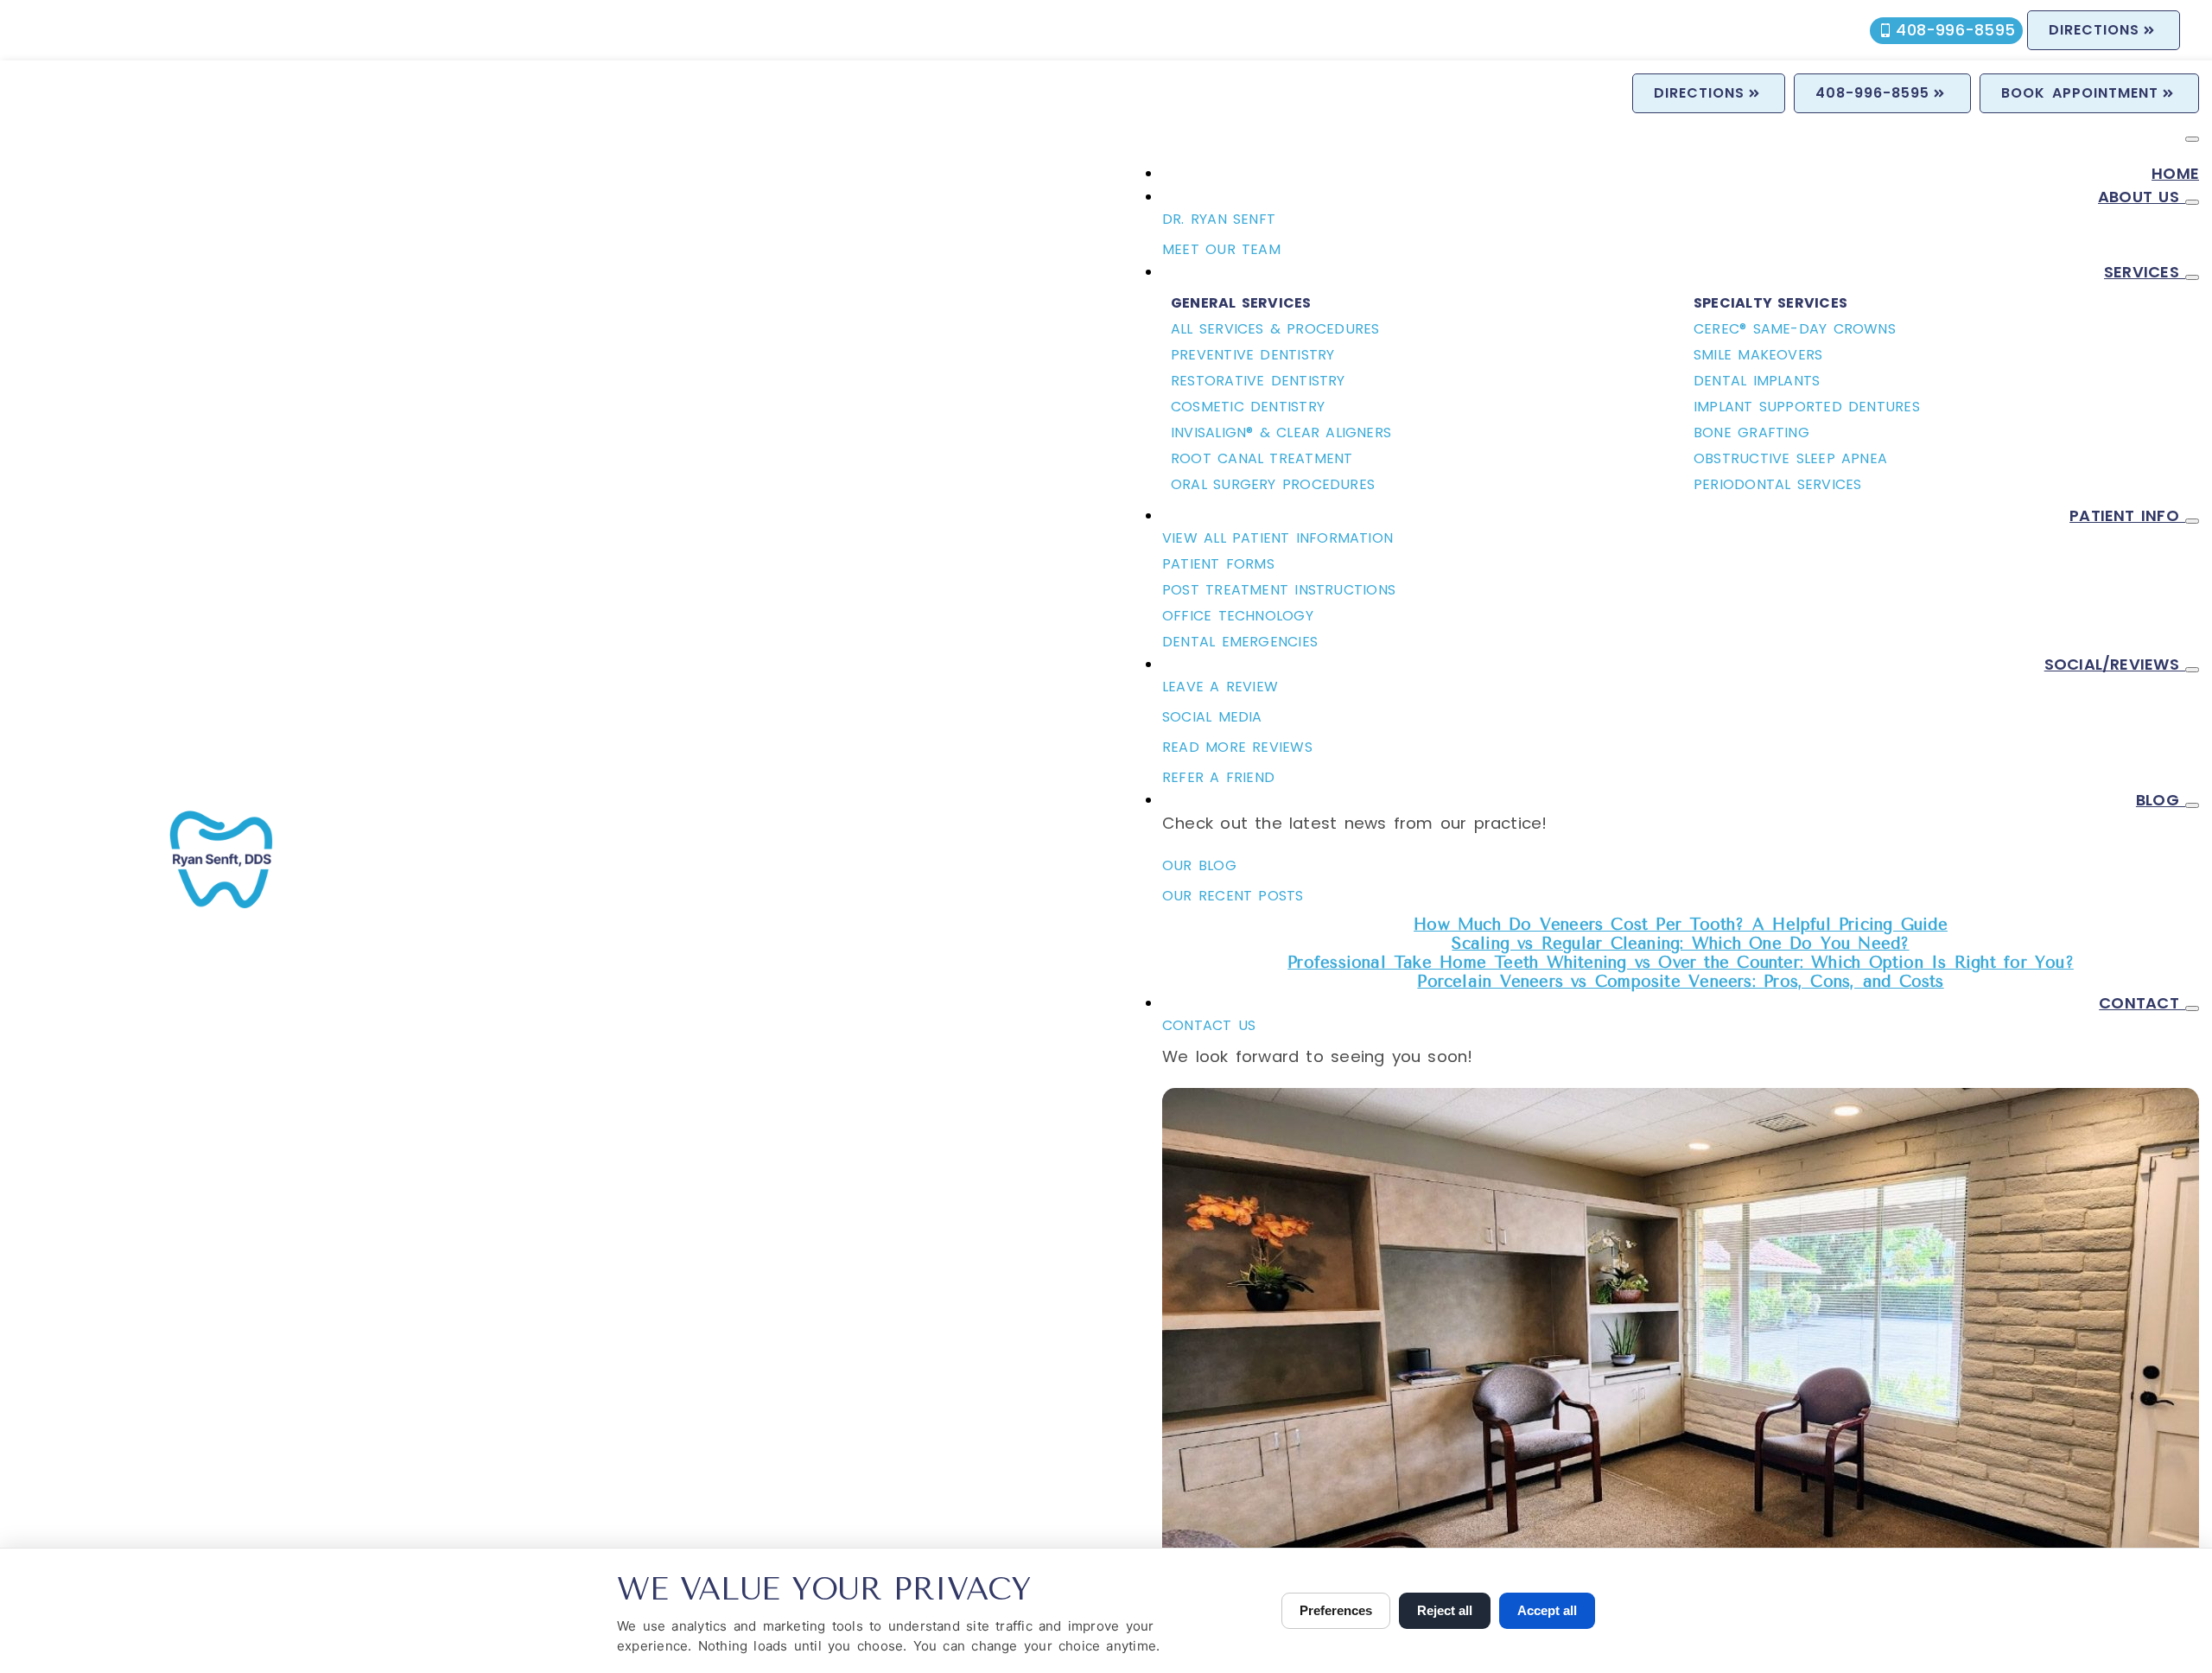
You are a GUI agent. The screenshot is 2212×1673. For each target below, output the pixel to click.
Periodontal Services (1777, 484)
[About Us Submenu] (2192, 202)
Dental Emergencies (1240, 642)
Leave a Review (1220, 687)
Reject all (1445, 1610)
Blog (2161, 800)
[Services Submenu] (2192, 277)
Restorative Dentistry (1258, 381)
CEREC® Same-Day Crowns (1795, 329)
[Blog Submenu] (2192, 805)
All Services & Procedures (1275, 329)
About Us (2142, 197)
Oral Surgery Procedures (1273, 484)
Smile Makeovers (1758, 355)
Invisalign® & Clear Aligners (1281, 433)
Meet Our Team (1221, 249)
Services (2145, 272)
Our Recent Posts (1233, 896)
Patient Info (2127, 515)
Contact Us (1209, 1025)
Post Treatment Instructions (1279, 590)
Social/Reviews (2115, 664)
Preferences (1336, 1610)
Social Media (1212, 717)
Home (2175, 173)
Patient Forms (1218, 564)
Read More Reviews (1237, 747)
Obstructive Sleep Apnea (1790, 458)
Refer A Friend (1218, 777)
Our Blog (1199, 865)
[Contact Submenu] (2192, 1008)
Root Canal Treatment (1262, 458)
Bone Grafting (1751, 433)
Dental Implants (1757, 381)
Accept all (1547, 1610)
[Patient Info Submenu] (2192, 521)
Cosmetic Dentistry (1248, 407)
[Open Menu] (2192, 139)
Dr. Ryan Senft (1219, 219)
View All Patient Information (1278, 538)
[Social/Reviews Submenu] (2192, 670)
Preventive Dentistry (1252, 355)
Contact (2142, 1003)
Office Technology (1238, 616)
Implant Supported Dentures (1807, 407)
